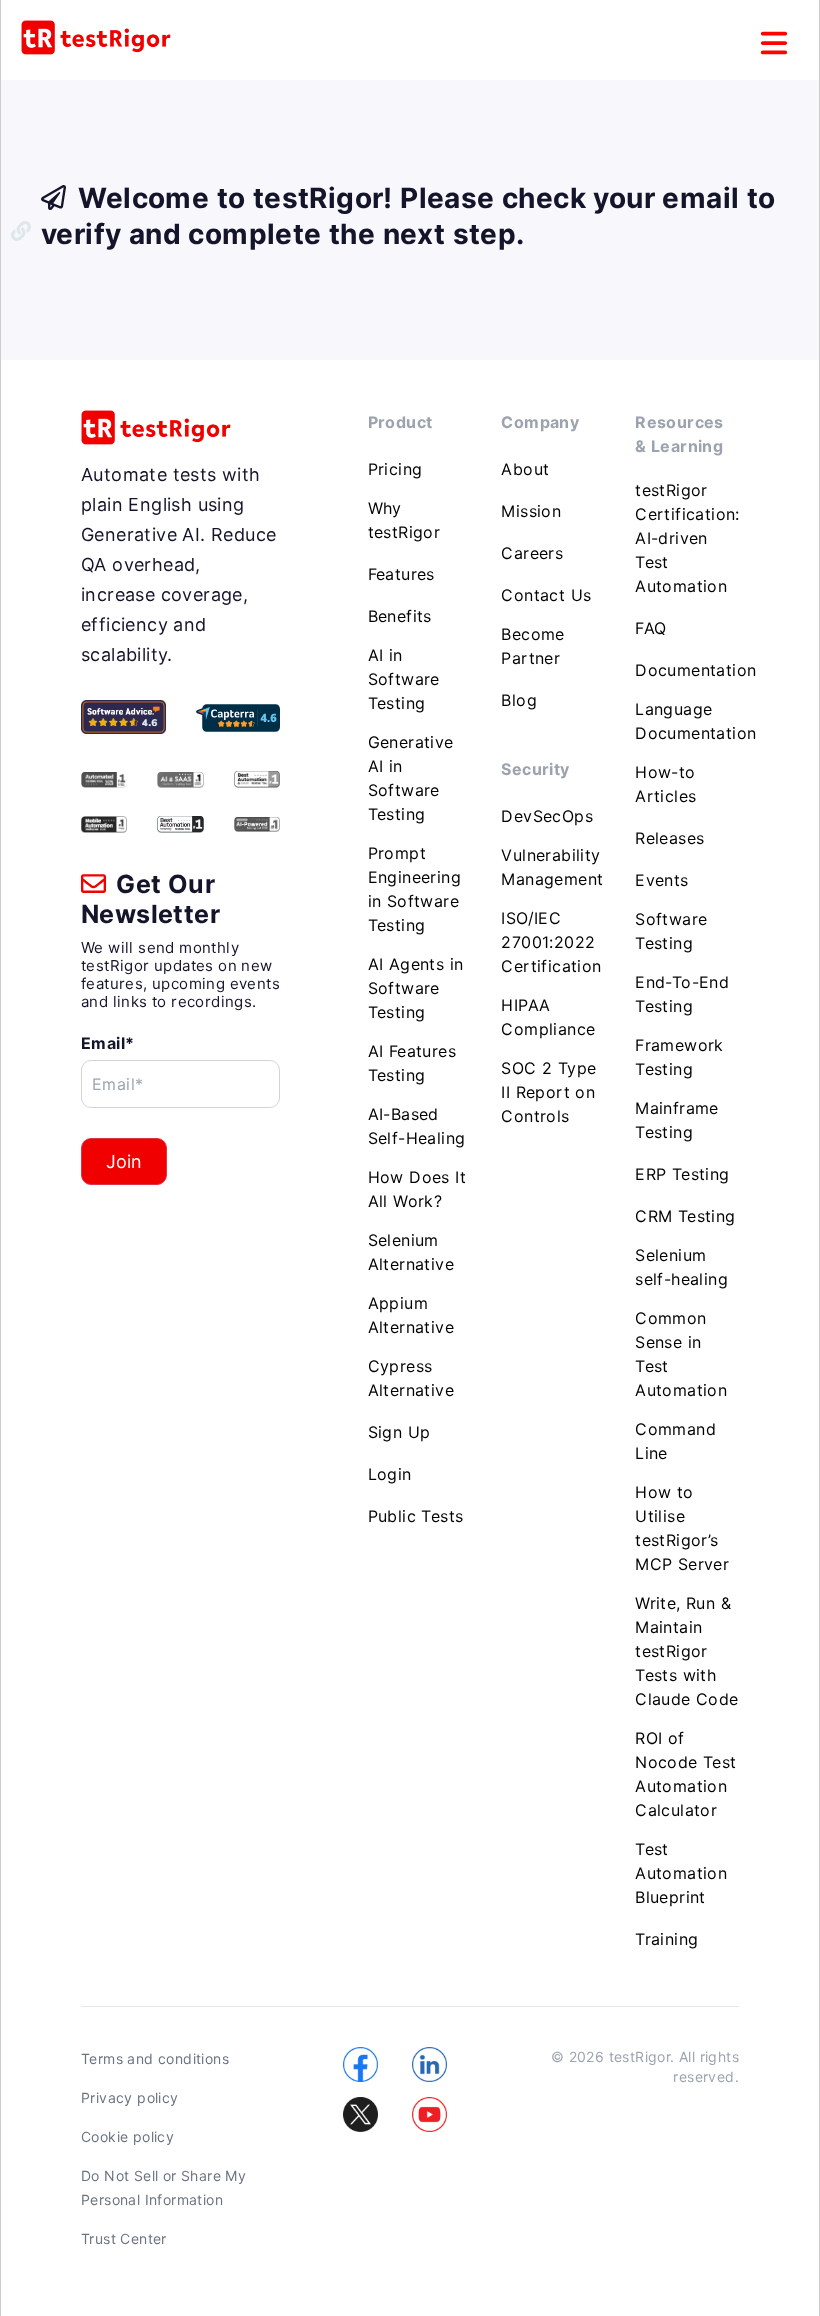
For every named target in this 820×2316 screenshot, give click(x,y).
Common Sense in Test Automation (681, 1354)
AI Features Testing (412, 1063)
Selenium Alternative (411, 1252)
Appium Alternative (411, 1315)
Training (666, 1939)
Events (661, 880)
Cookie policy (127, 2136)
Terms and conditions (155, 2058)
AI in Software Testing (404, 679)
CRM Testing (685, 1216)
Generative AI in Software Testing (411, 778)
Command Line (675, 1441)
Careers (532, 553)
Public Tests (416, 1516)
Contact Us (546, 595)
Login (390, 1474)
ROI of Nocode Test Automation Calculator (685, 1774)
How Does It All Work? (417, 1189)
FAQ (650, 628)
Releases (669, 838)
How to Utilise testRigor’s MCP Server (682, 1528)
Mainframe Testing (677, 1120)
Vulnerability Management (552, 867)
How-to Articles (665, 784)
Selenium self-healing (681, 1267)
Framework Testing (679, 1057)
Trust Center (124, 2238)
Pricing (395, 469)
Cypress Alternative (411, 1378)
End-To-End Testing (682, 994)
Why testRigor (404, 520)
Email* (107, 1043)
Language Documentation (695, 721)
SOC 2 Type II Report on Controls (548, 1092)
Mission (531, 511)
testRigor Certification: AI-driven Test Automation (687, 538)
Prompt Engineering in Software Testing (414, 889)
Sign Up (399, 1432)
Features (401, 574)
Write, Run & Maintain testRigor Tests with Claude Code (686, 1651)
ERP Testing (682, 1174)
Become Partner (532, 646)
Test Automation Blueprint (681, 1873)
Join (124, 1161)
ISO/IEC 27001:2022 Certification (551, 942)
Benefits (400, 616)
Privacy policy (130, 2097)
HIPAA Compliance (548, 1017)
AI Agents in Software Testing (416, 988)
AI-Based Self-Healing (417, 1126)
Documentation (695, 670)
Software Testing (671, 931)
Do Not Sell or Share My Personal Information (163, 2187)
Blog (519, 700)
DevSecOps (547, 816)
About (525, 469)
